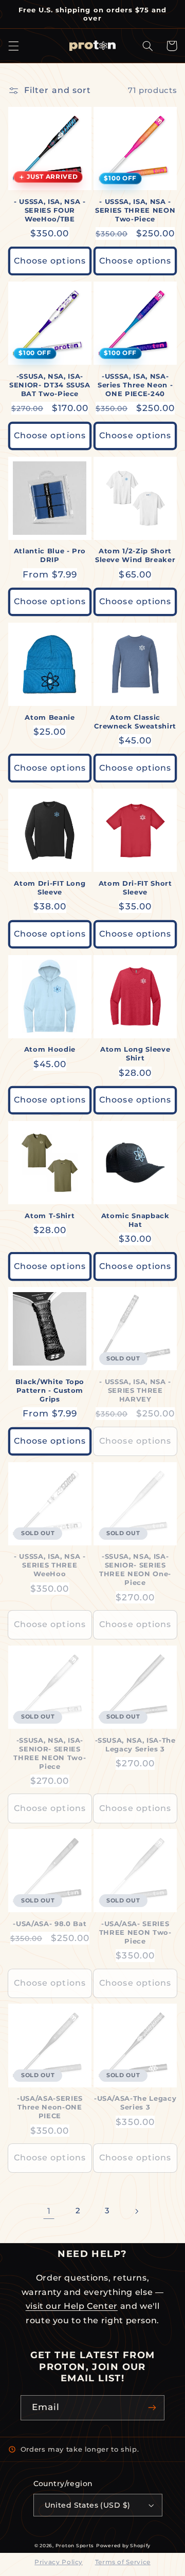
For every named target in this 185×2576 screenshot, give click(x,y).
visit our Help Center (72, 2306)
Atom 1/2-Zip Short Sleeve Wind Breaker (135, 555)
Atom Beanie (50, 717)
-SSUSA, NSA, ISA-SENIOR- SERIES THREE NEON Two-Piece (50, 1753)
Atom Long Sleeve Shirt (135, 1053)
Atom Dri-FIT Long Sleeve (50, 888)
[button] (13, 46)
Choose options (50, 261)
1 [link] (49, 2211)
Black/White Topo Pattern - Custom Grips (50, 1390)
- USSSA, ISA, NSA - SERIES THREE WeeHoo (50, 1565)
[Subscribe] (152, 2408)
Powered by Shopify (123, 2546)
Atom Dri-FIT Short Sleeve (135, 888)
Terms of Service (123, 2562)
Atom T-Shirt (50, 1216)
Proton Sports (75, 2546)
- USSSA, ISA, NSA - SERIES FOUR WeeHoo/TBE (50, 210)
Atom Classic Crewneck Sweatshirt (135, 722)
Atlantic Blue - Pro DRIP (50, 555)
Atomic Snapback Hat (135, 1220)
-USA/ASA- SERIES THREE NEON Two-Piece (135, 1932)
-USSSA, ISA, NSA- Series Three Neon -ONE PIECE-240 (135, 385)
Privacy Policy (59, 2562)
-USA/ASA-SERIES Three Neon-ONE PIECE (50, 2107)
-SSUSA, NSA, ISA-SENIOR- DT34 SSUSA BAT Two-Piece (50, 385)
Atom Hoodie (50, 1049)
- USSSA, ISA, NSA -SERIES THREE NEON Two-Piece (135, 210)
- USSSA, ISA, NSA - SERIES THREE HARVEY (135, 1390)
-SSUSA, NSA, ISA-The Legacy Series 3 (135, 1744)
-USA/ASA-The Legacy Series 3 (135, 2103)
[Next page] (136, 2211)
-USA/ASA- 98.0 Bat (50, 1924)
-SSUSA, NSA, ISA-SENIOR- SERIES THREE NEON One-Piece (135, 1569)
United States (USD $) (88, 2505)
